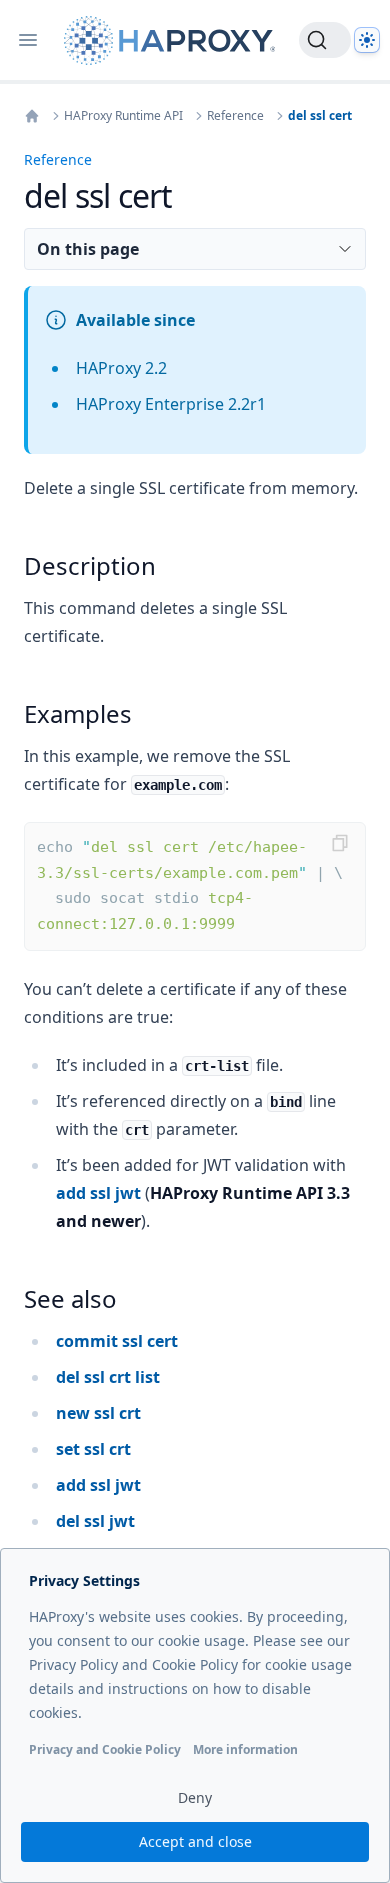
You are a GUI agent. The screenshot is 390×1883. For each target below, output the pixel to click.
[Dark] (367, 40)
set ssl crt (93, 1449)
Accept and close (195, 1841)
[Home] (32, 116)
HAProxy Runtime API (123, 116)
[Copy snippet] (340, 843)
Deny (195, 1797)
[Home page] (173, 40)
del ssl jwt (95, 1521)
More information (245, 1749)
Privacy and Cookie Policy (105, 1749)
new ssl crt (98, 1413)
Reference (235, 116)
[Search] (325, 40)
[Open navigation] (28, 40)
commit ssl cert (117, 1341)
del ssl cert (320, 116)
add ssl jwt (98, 1193)
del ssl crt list (108, 1377)
